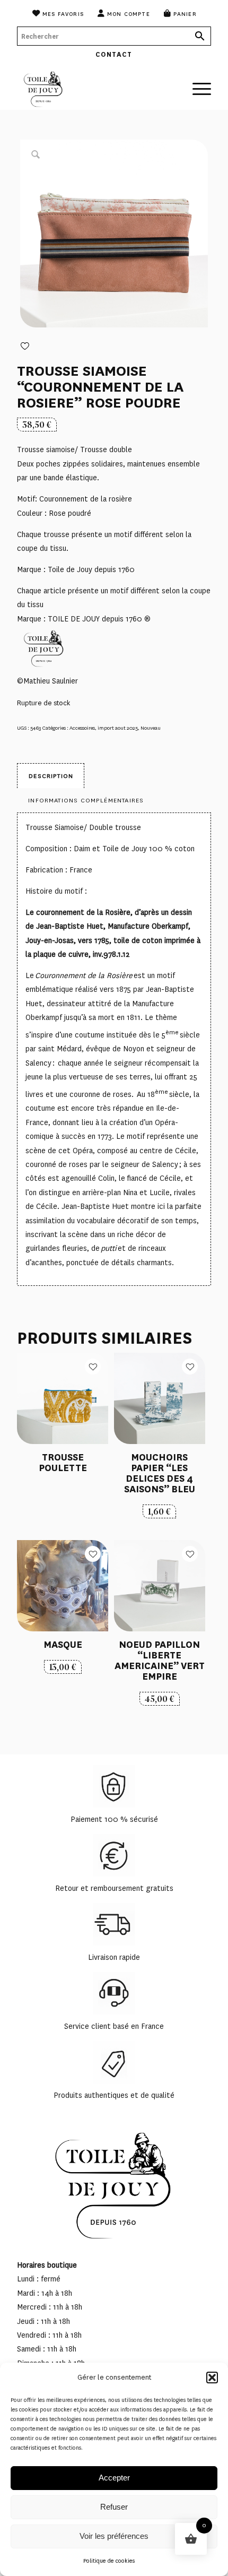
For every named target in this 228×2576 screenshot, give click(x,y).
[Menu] (196, 83)
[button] (212, 2378)
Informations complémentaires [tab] (86, 800)
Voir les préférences (114, 2536)
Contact (114, 54)
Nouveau (151, 728)
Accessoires (82, 728)
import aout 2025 (118, 728)
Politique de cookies (109, 2561)
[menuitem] (58, 13)
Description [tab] (51, 776)
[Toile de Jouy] (94, 89)
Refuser (114, 2507)
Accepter (114, 2478)
